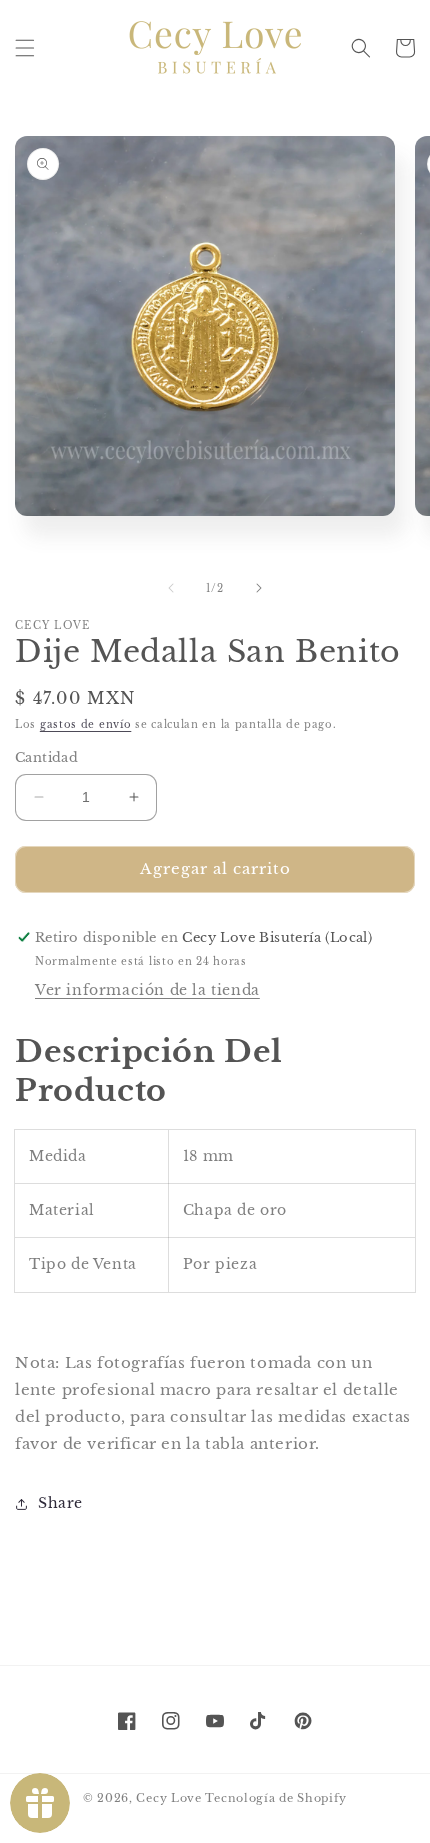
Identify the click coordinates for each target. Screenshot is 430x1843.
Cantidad (46, 757)
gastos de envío (86, 724)
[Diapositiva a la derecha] (259, 588)
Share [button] (60, 1503)
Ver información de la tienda (147, 990)
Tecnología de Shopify (276, 1798)
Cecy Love (168, 1798)
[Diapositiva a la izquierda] (171, 588)
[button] (25, 48)
